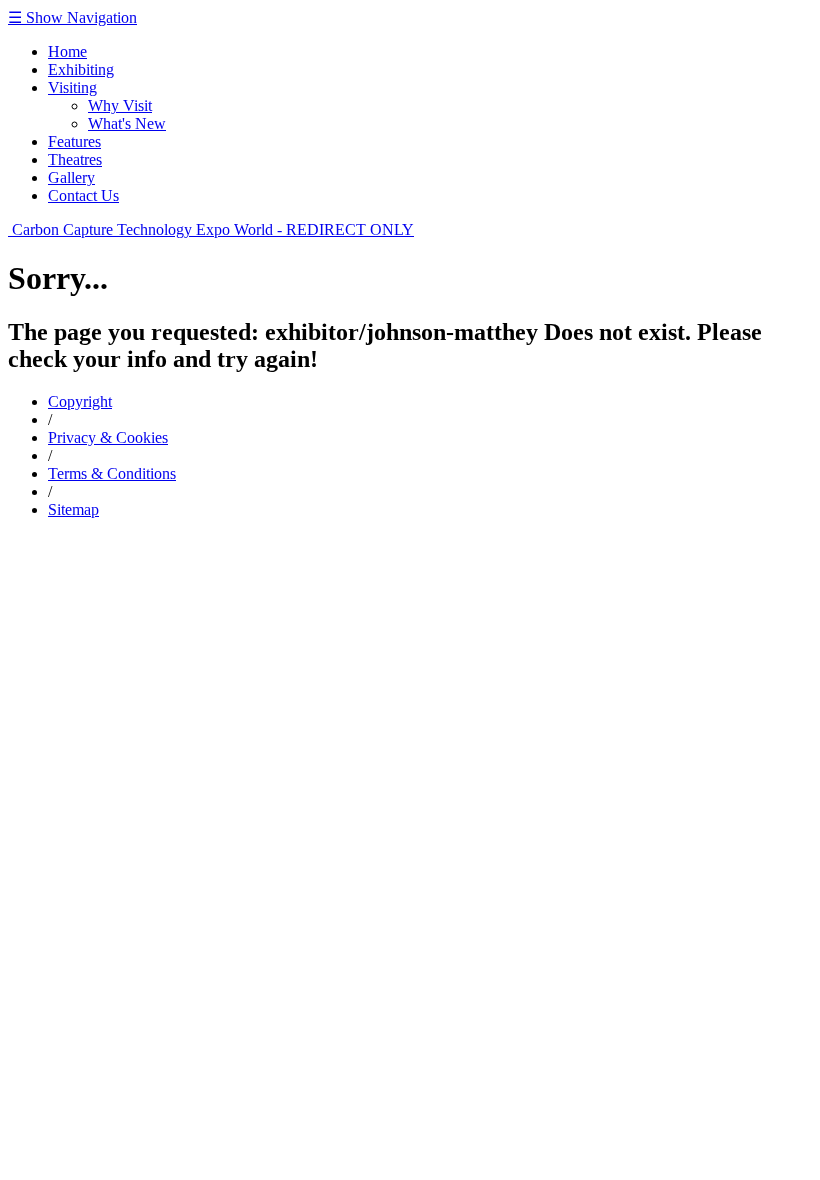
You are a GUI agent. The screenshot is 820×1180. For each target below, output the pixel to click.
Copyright (80, 401)
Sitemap (73, 509)
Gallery (71, 177)
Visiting (72, 87)
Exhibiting (81, 69)
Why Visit (120, 105)
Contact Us (83, 195)
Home (67, 51)
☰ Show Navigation (72, 17)
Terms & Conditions (112, 473)
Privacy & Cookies (108, 437)
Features (74, 141)
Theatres (75, 159)
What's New (127, 123)
